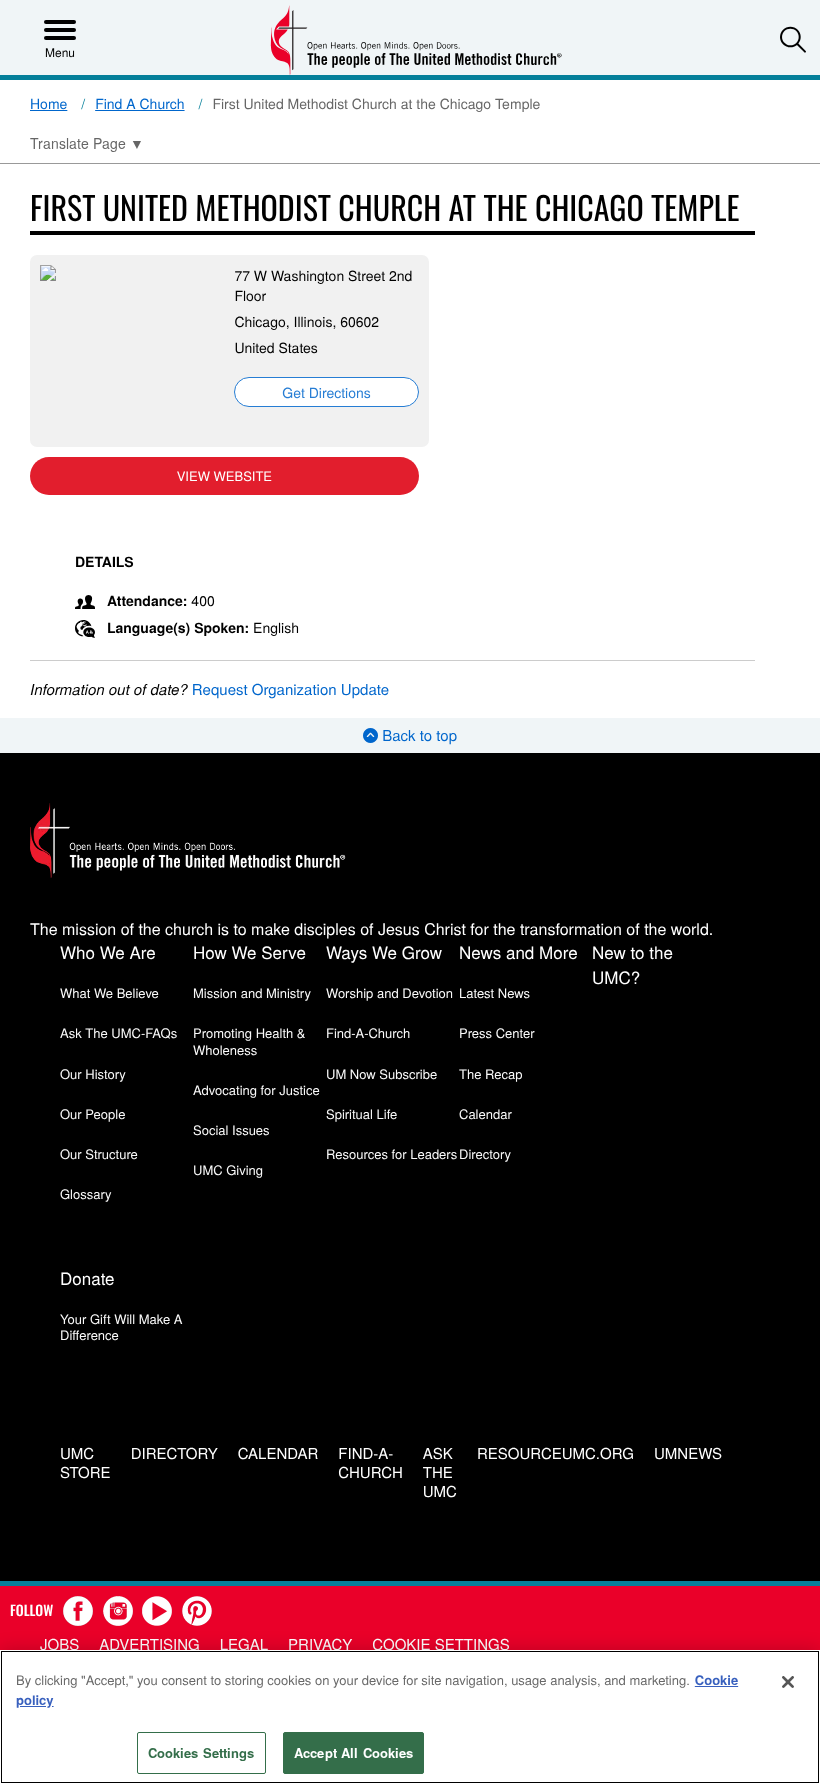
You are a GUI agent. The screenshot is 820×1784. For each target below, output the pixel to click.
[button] (793, 39)
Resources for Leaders (391, 1153)
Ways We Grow (384, 951)
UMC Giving (228, 1169)
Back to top (417, 735)
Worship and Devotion (389, 992)
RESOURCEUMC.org (555, 1454)
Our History (93, 1073)
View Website (224, 475)
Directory (485, 1153)
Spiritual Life (361, 1113)
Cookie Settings (440, 1644)
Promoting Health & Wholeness (249, 1040)
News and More (518, 951)
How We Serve (249, 951)
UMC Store (85, 1464)
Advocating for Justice (256, 1089)
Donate (87, 1277)
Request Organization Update (290, 689)
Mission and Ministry (252, 992)
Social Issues (231, 1129)
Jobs (59, 1644)
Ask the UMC (440, 1473)
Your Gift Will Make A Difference (121, 1326)
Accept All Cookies (353, 1752)
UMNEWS (688, 1454)
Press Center (497, 1032)
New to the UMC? (632, 964)
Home (48, 103)
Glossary (86, 1193)
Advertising (149, 1644)
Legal (244, 1644)
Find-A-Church (368, 1032)
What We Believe (109, 992)
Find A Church (139, 103)
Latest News (494, 992)
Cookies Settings (201, 1752)
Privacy (320, 1644)
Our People (92, 1113)
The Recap (490, 1073)
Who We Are (108, 951)
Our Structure (99, 1153)
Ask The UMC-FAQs (118, 1032)
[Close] (788, 1682)
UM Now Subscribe (381, 1073)
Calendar (485, 1113)
